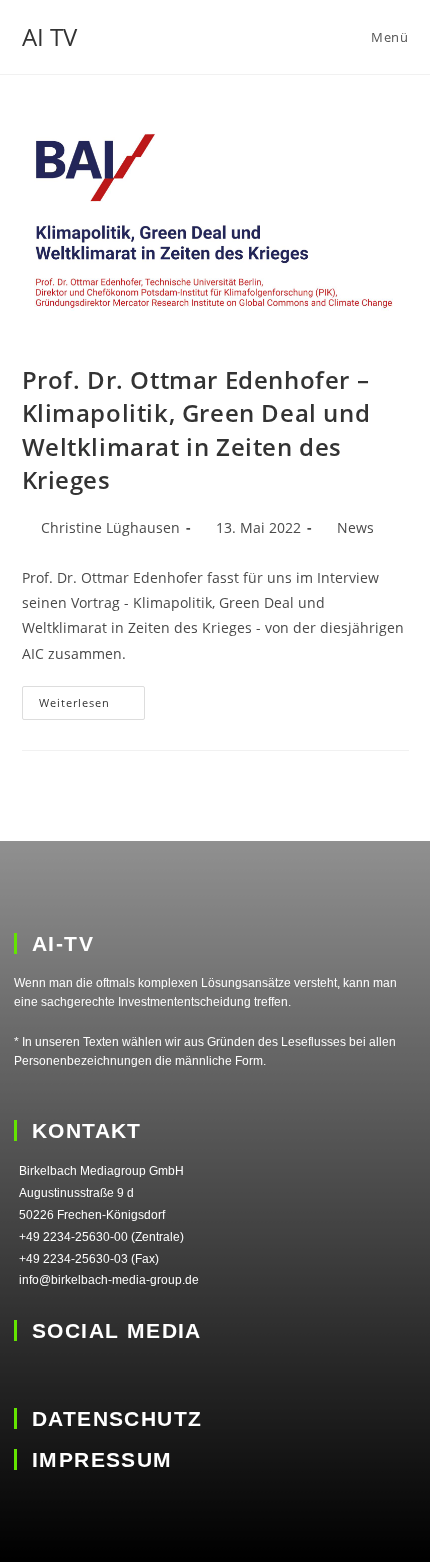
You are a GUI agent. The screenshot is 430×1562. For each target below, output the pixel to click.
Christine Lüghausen (110, 527)
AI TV (49, 36)
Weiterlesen (92, 698)
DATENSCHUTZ (117, 1418)
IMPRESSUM (102, 1459)
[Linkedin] (27, 1374)
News (355, 527)
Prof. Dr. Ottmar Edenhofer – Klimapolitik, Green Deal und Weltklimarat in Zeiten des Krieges (196, 430)
